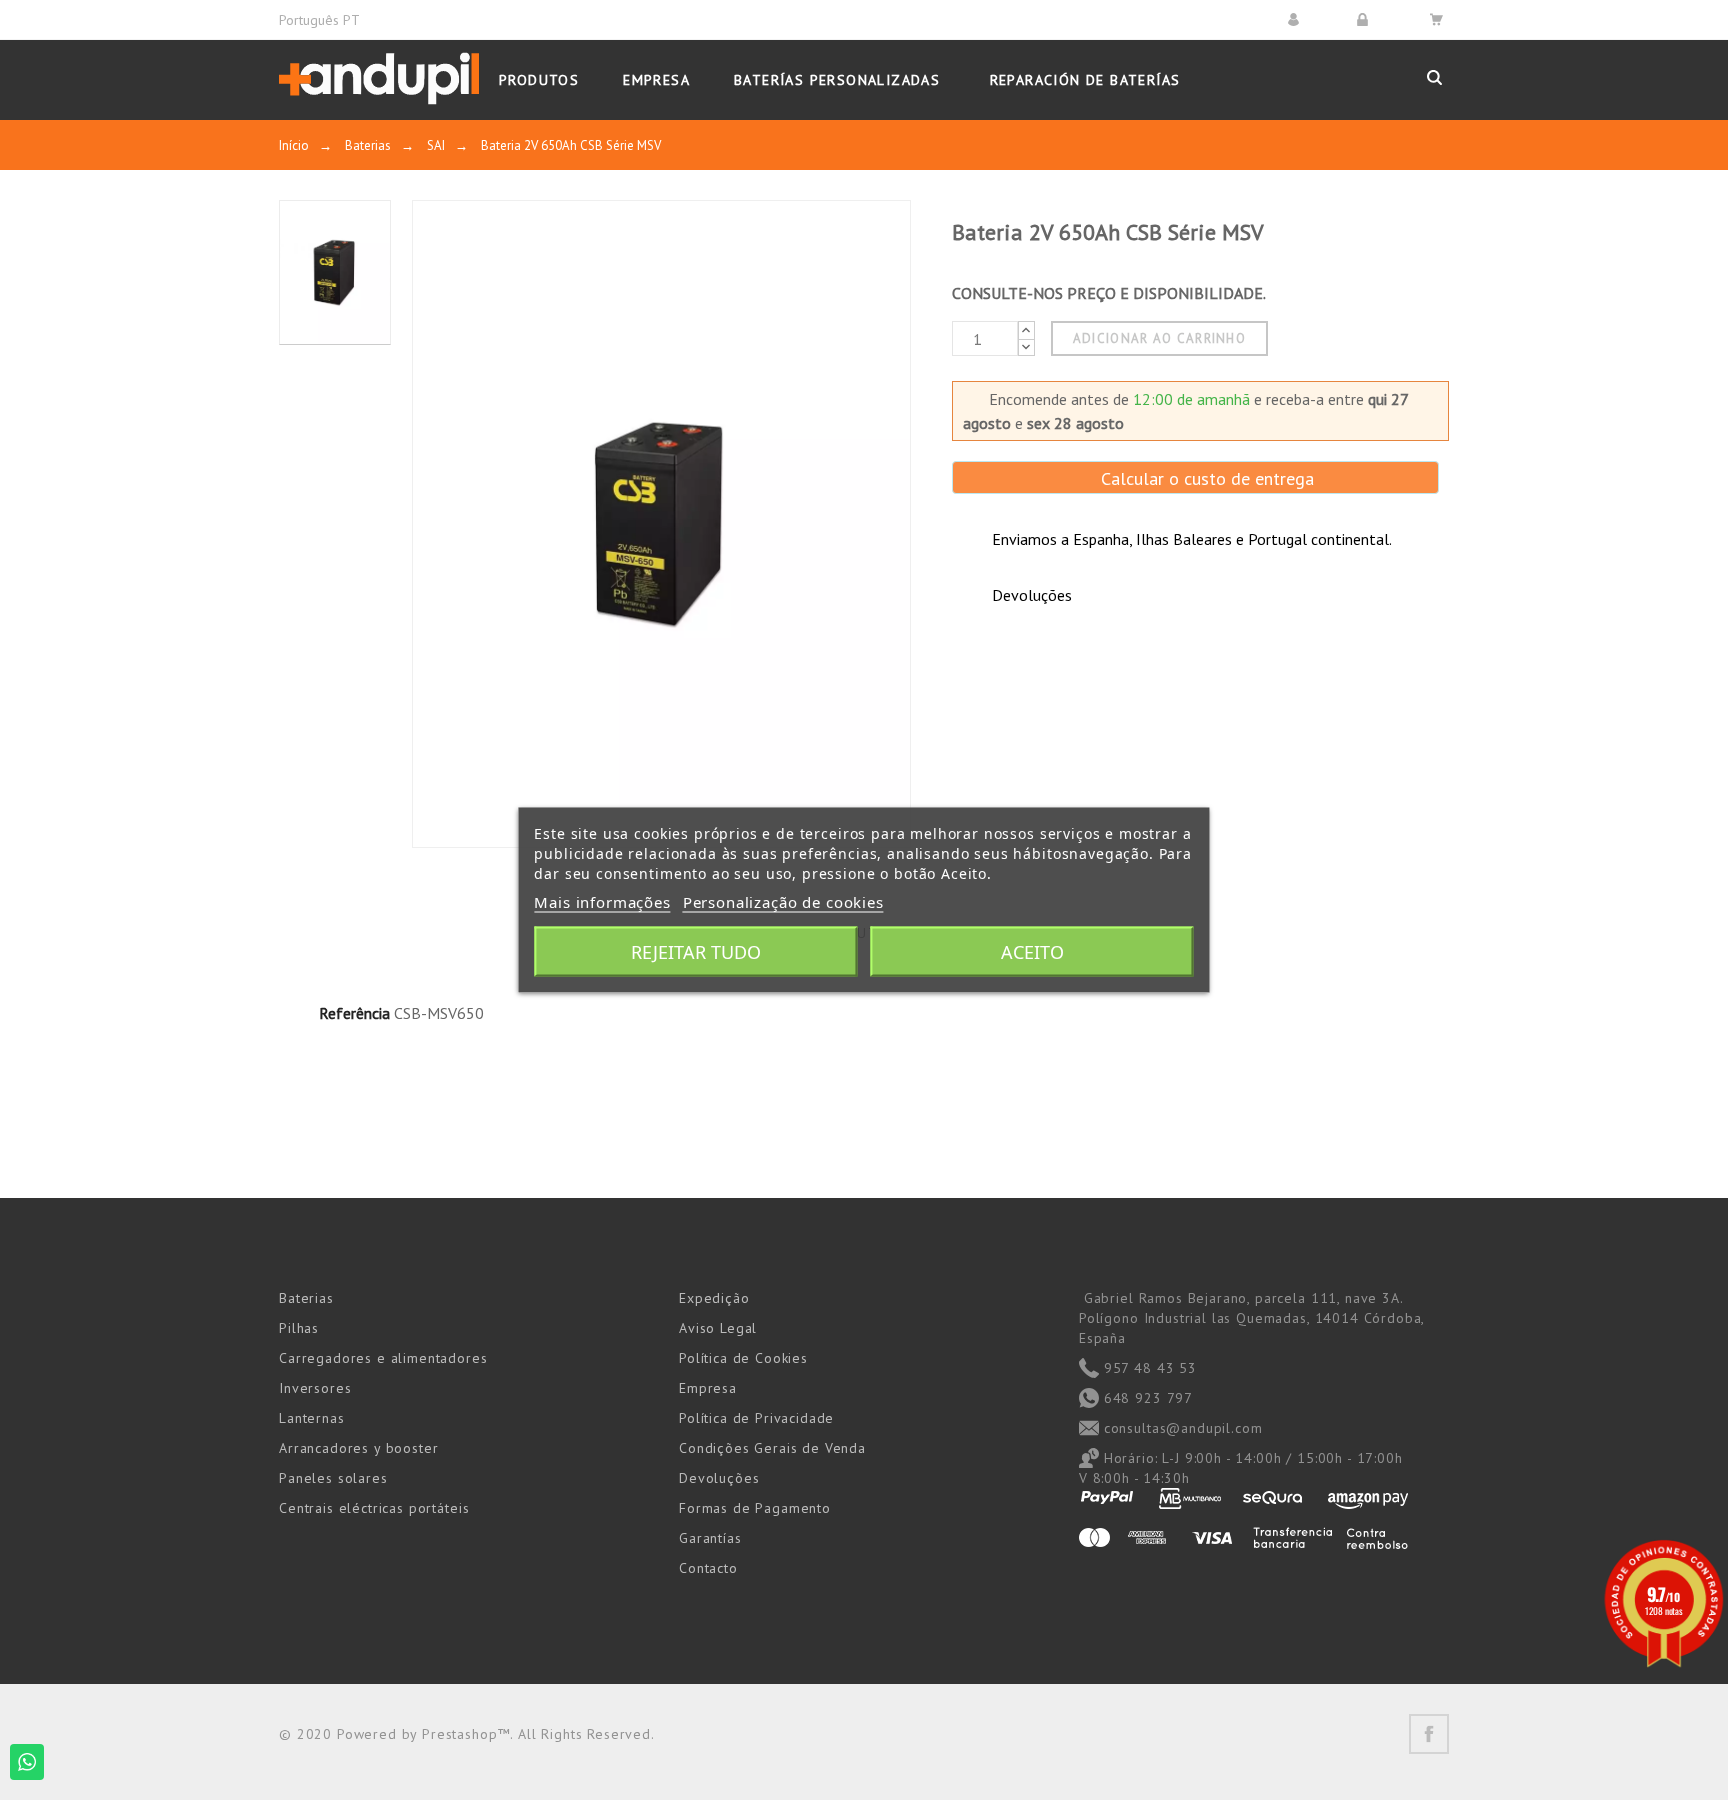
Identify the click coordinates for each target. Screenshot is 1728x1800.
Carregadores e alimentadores (383, 1358)
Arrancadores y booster (358, 1448)
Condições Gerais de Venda (772, 1448)
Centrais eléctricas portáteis (374, 1508)
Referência (354, 1013)
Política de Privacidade (756, 1418)
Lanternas (312, 1418)
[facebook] (1429, 1734)
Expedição (714, 1298)
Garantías (710, 1538)
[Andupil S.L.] (379, 79)
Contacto (708, 1568)
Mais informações (602, 902)
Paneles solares (333, 1478)
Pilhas (299, 1328)
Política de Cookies (743, 1358)
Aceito (1032, 952)
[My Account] (1296, 19)
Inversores (315, 1388)
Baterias (306, 1298)
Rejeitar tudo (696, 952)
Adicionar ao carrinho (1159, 338)
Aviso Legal (718, 1328)
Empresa (708, 1388)
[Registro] (1365, 19)
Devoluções (719, 1478)
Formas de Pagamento (755, 1508)
